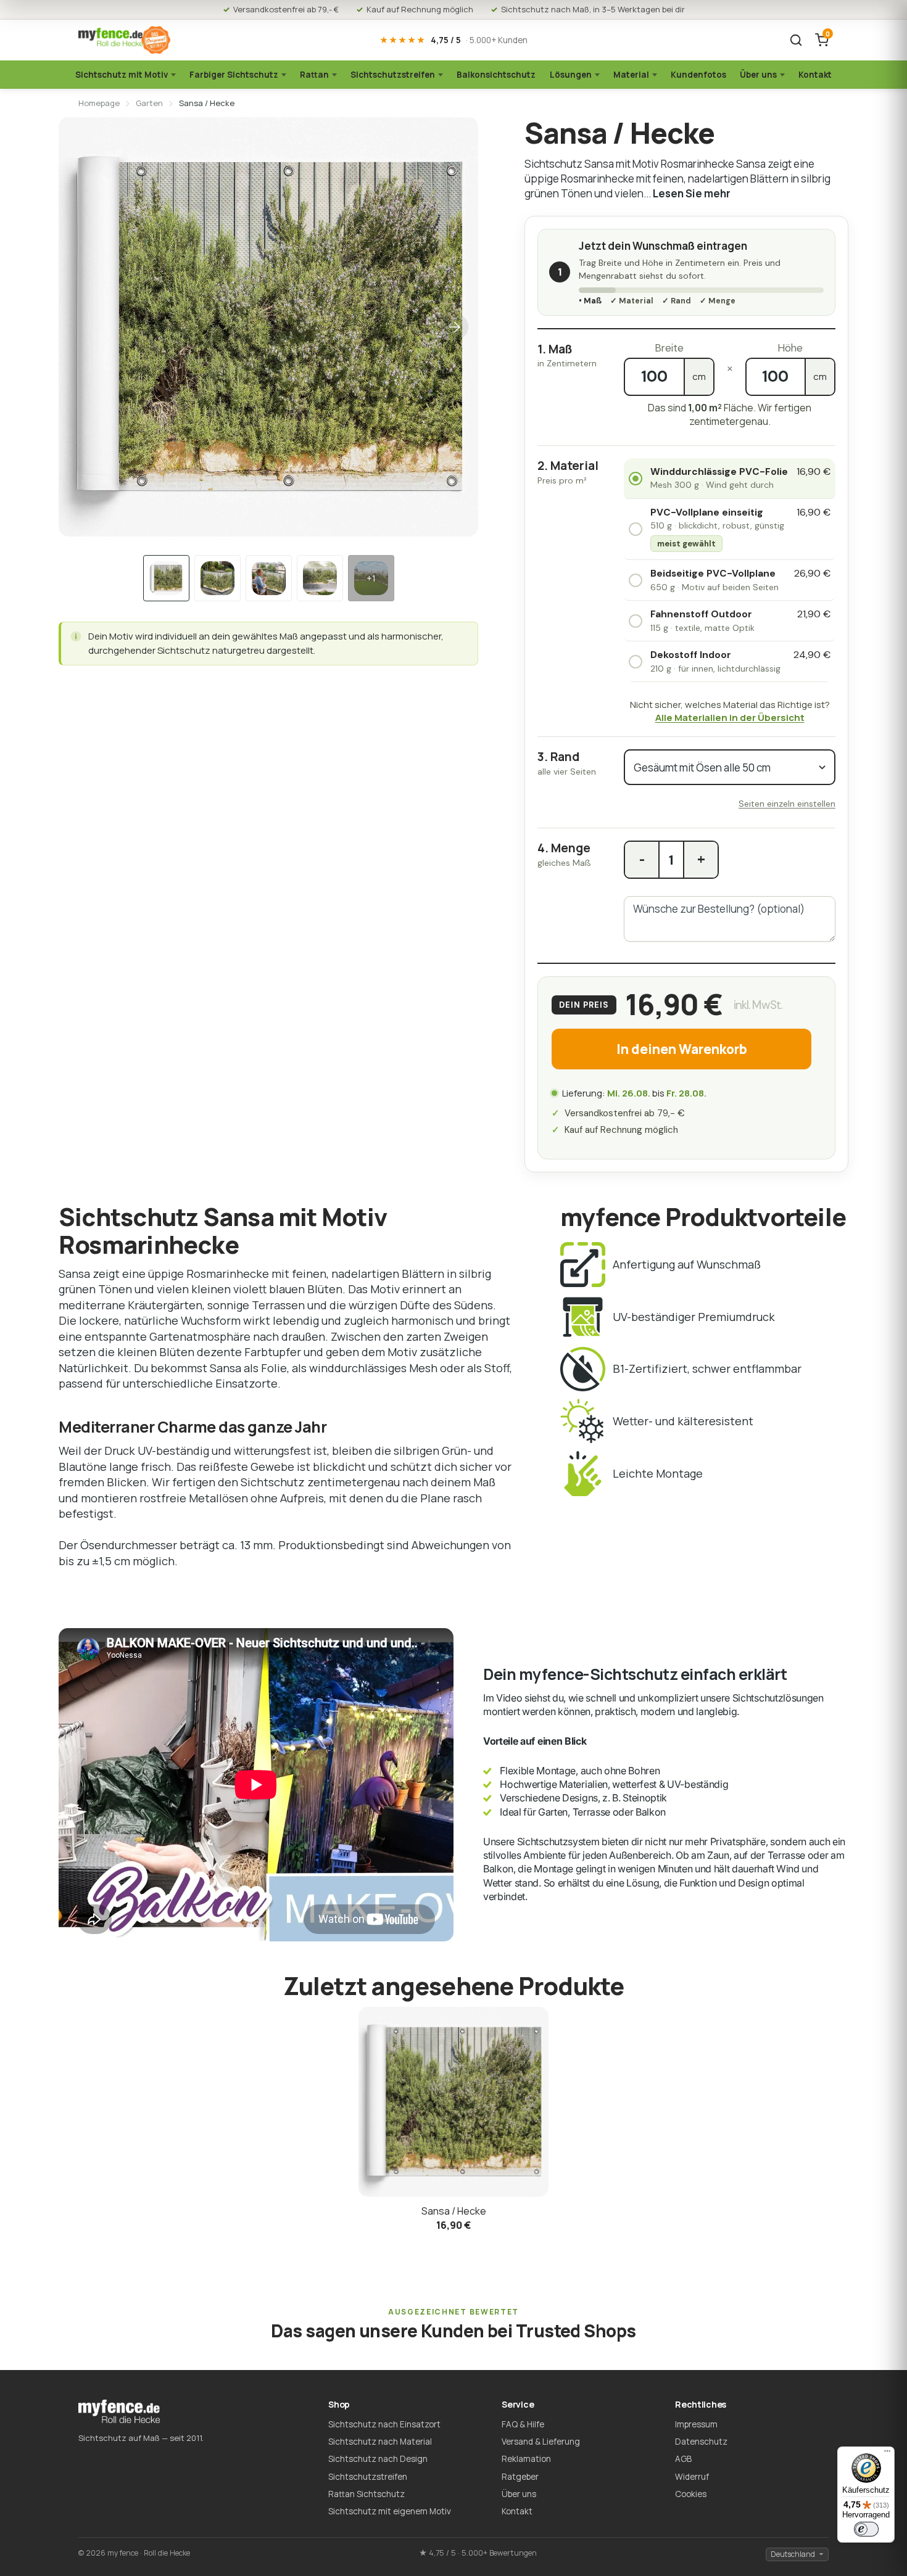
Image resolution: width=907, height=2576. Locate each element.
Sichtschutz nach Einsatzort (384, 2424)
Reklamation (526, 2459)
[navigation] (166, 578)
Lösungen (571, 75)
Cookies (691, 2494)
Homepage (99, 103)
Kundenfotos (698, 75)
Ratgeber (520, 2477)
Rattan (314, 75)
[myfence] (125, 40)
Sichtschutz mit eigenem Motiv (390, 2511)
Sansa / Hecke (454, 2211)
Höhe (790, 348)
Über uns (758, 75)
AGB (683, 2459)
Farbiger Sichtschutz (234, 75)
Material (631, 75)
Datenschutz (701, 2442)
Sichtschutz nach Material (380, 2442)
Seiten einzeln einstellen (787, 804)
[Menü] (887, 2454)
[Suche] (796, 40)
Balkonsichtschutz (496, 75)
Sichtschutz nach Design (378, 2459)
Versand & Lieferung (541, 2442)
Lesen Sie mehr (692, 193)
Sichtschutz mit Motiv (122, 75)
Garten (149, 103)
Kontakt (815, 75)
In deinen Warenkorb (682, 1049)
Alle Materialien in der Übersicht (730, 718)
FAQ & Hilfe (523, 2424)
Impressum (696, 2424)
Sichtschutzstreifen (393, 75)
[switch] (866, 2529)
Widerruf (692, 2477)
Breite (669, 348)
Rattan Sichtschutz (367, 2494)
